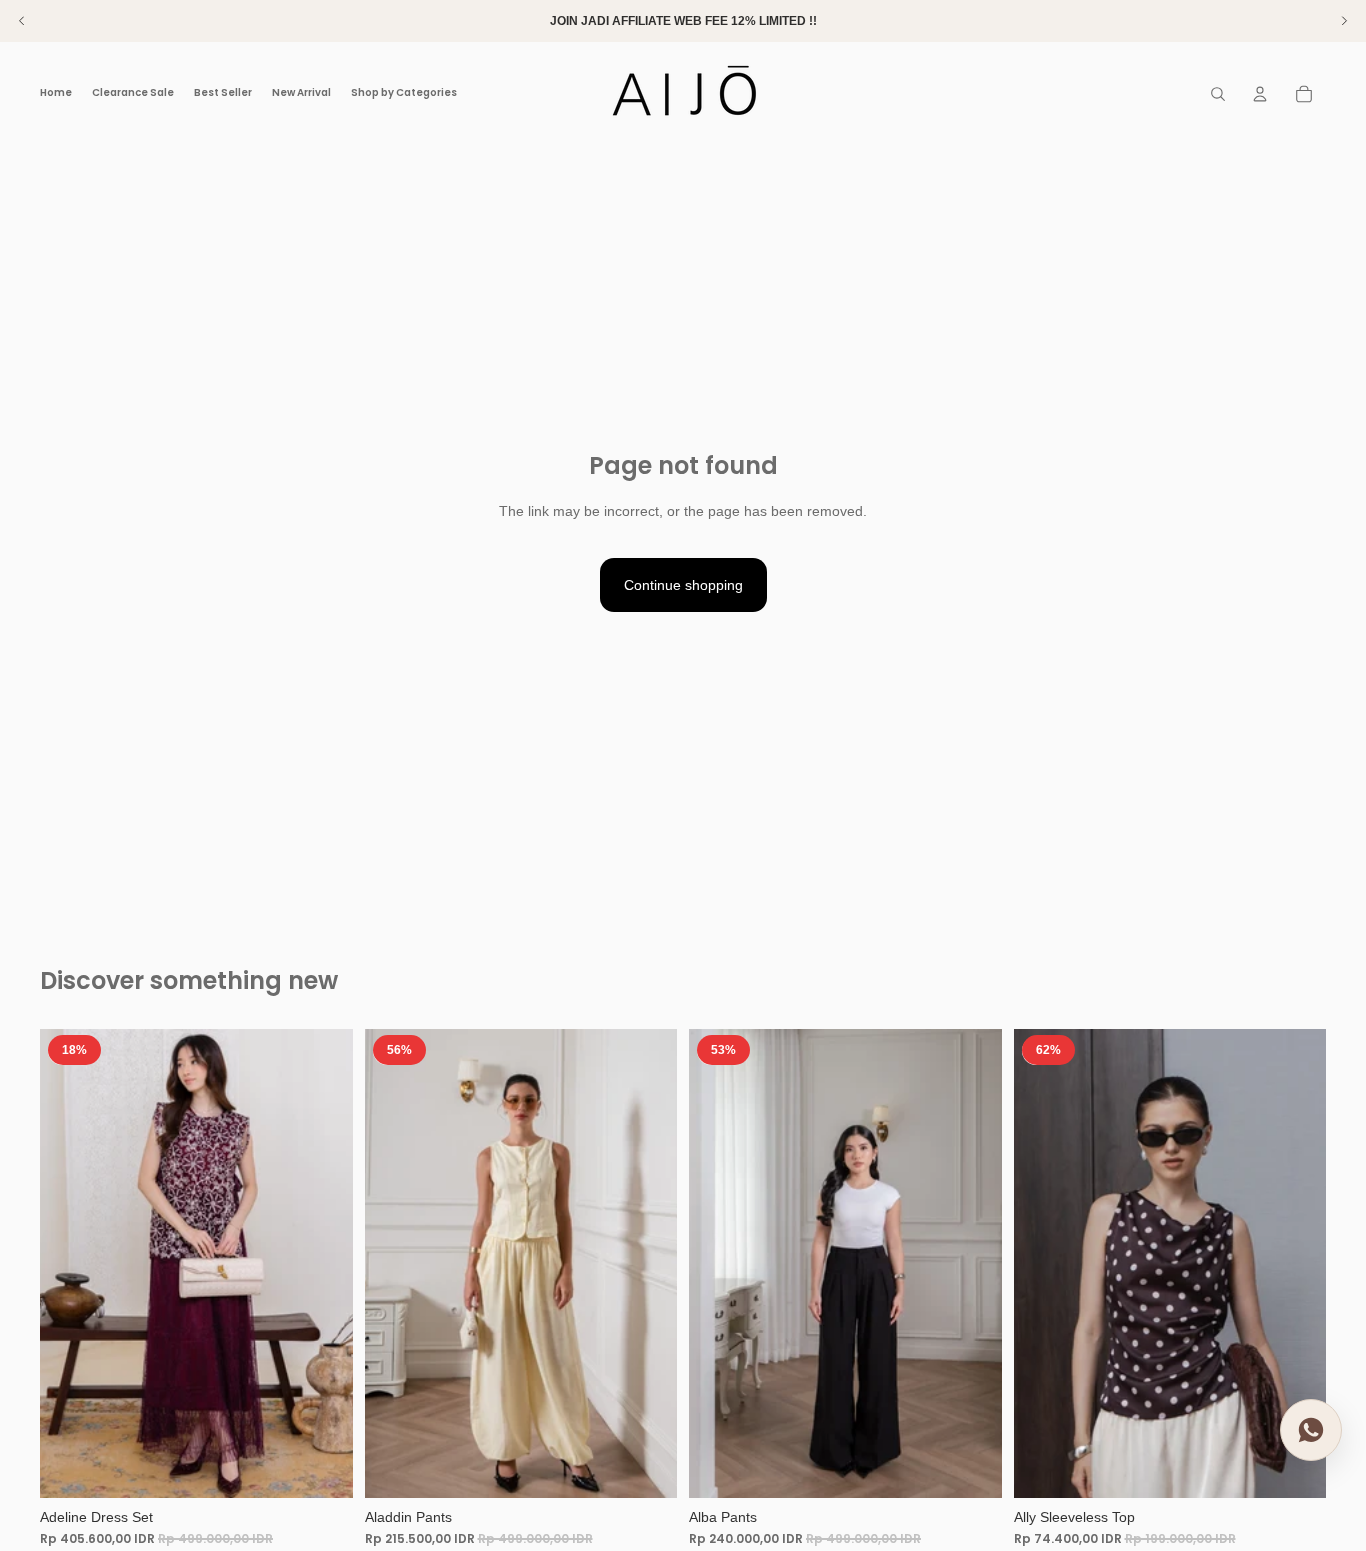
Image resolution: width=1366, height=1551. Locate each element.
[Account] (1260, 94)
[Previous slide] (70, 1263)
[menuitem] (477, 93)
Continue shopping (683, 585)
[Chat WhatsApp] (1311, 1428)
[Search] (1218, 94)
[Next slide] (323, 1263)
